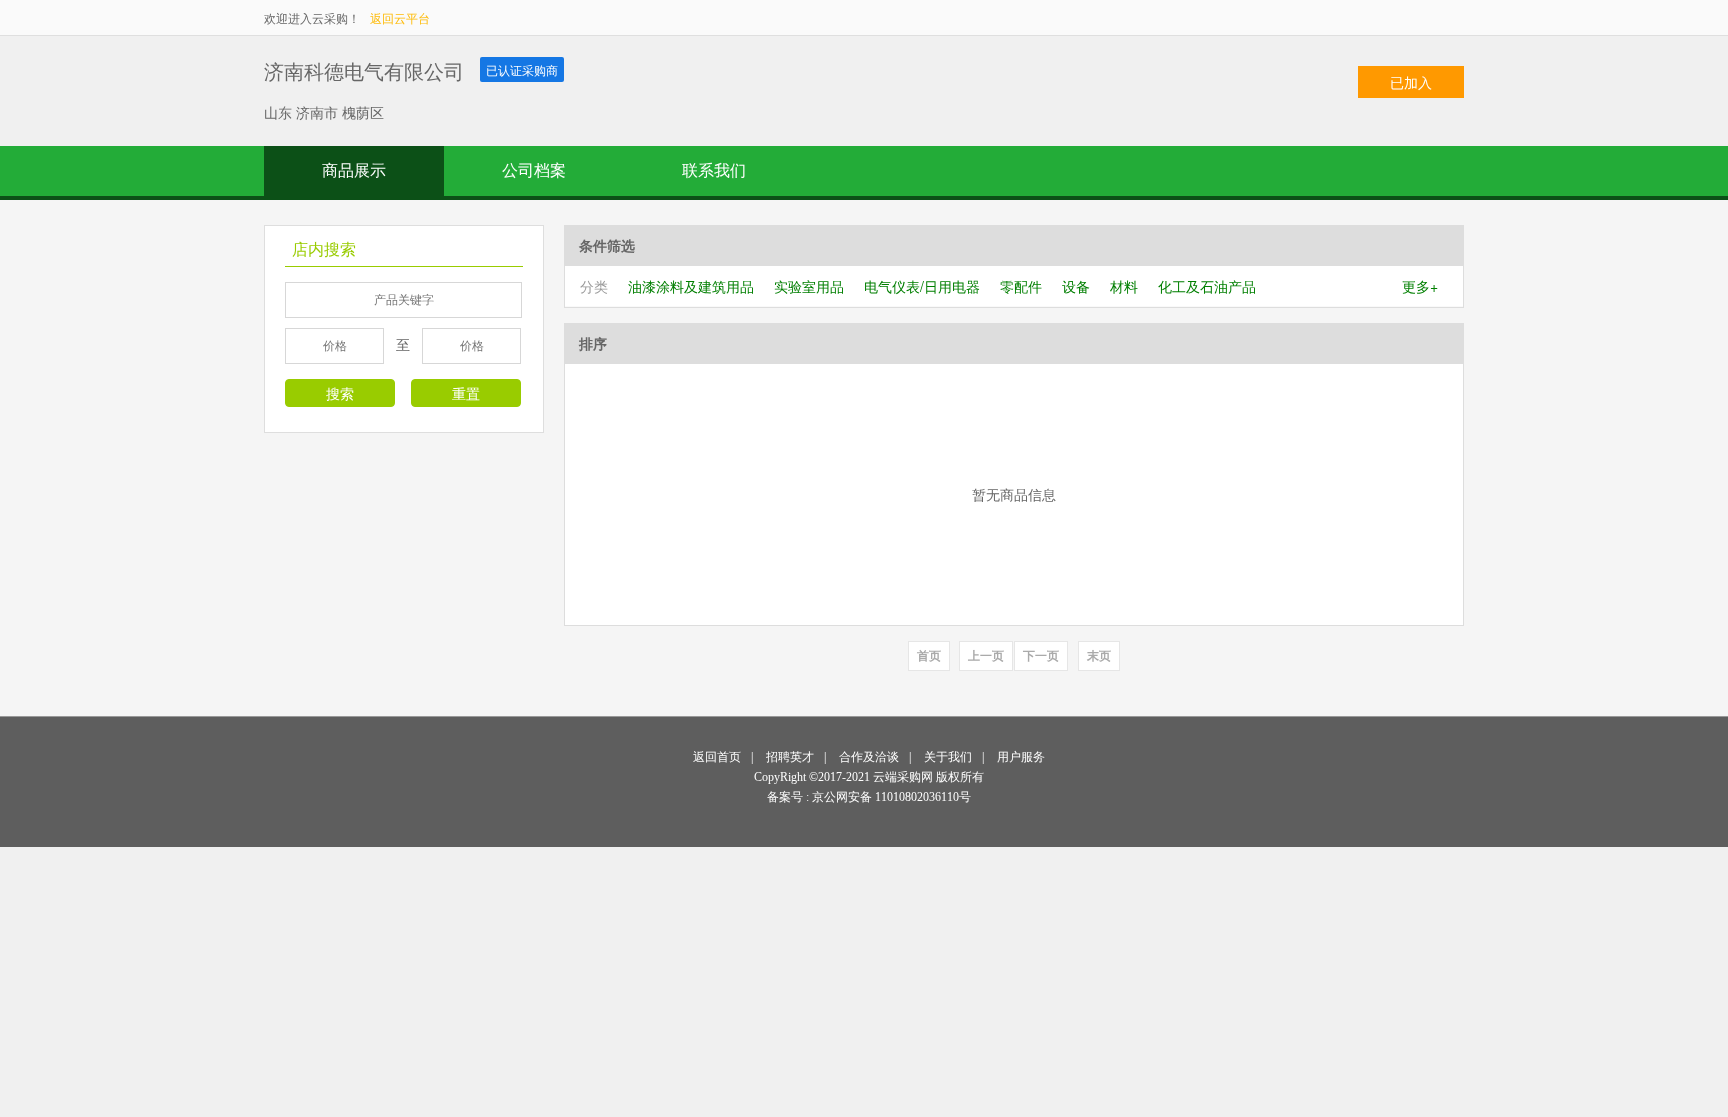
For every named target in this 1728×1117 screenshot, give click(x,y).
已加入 (1411, 82)
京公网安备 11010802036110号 (891, 797)
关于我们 (948, 757)
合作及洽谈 (869, 757)
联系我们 (714, 170)
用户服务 (1021, 757)
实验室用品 (809, 286)
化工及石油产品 (1207, 286)
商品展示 (354, 170)
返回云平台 (400, 17)
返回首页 (717, 757)
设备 (1076, 286)
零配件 (1021, 286)
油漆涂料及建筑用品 (691, 286)
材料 (1124, 286)
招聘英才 (790, 757)
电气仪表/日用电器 (922, 286)
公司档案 (534, 170)
